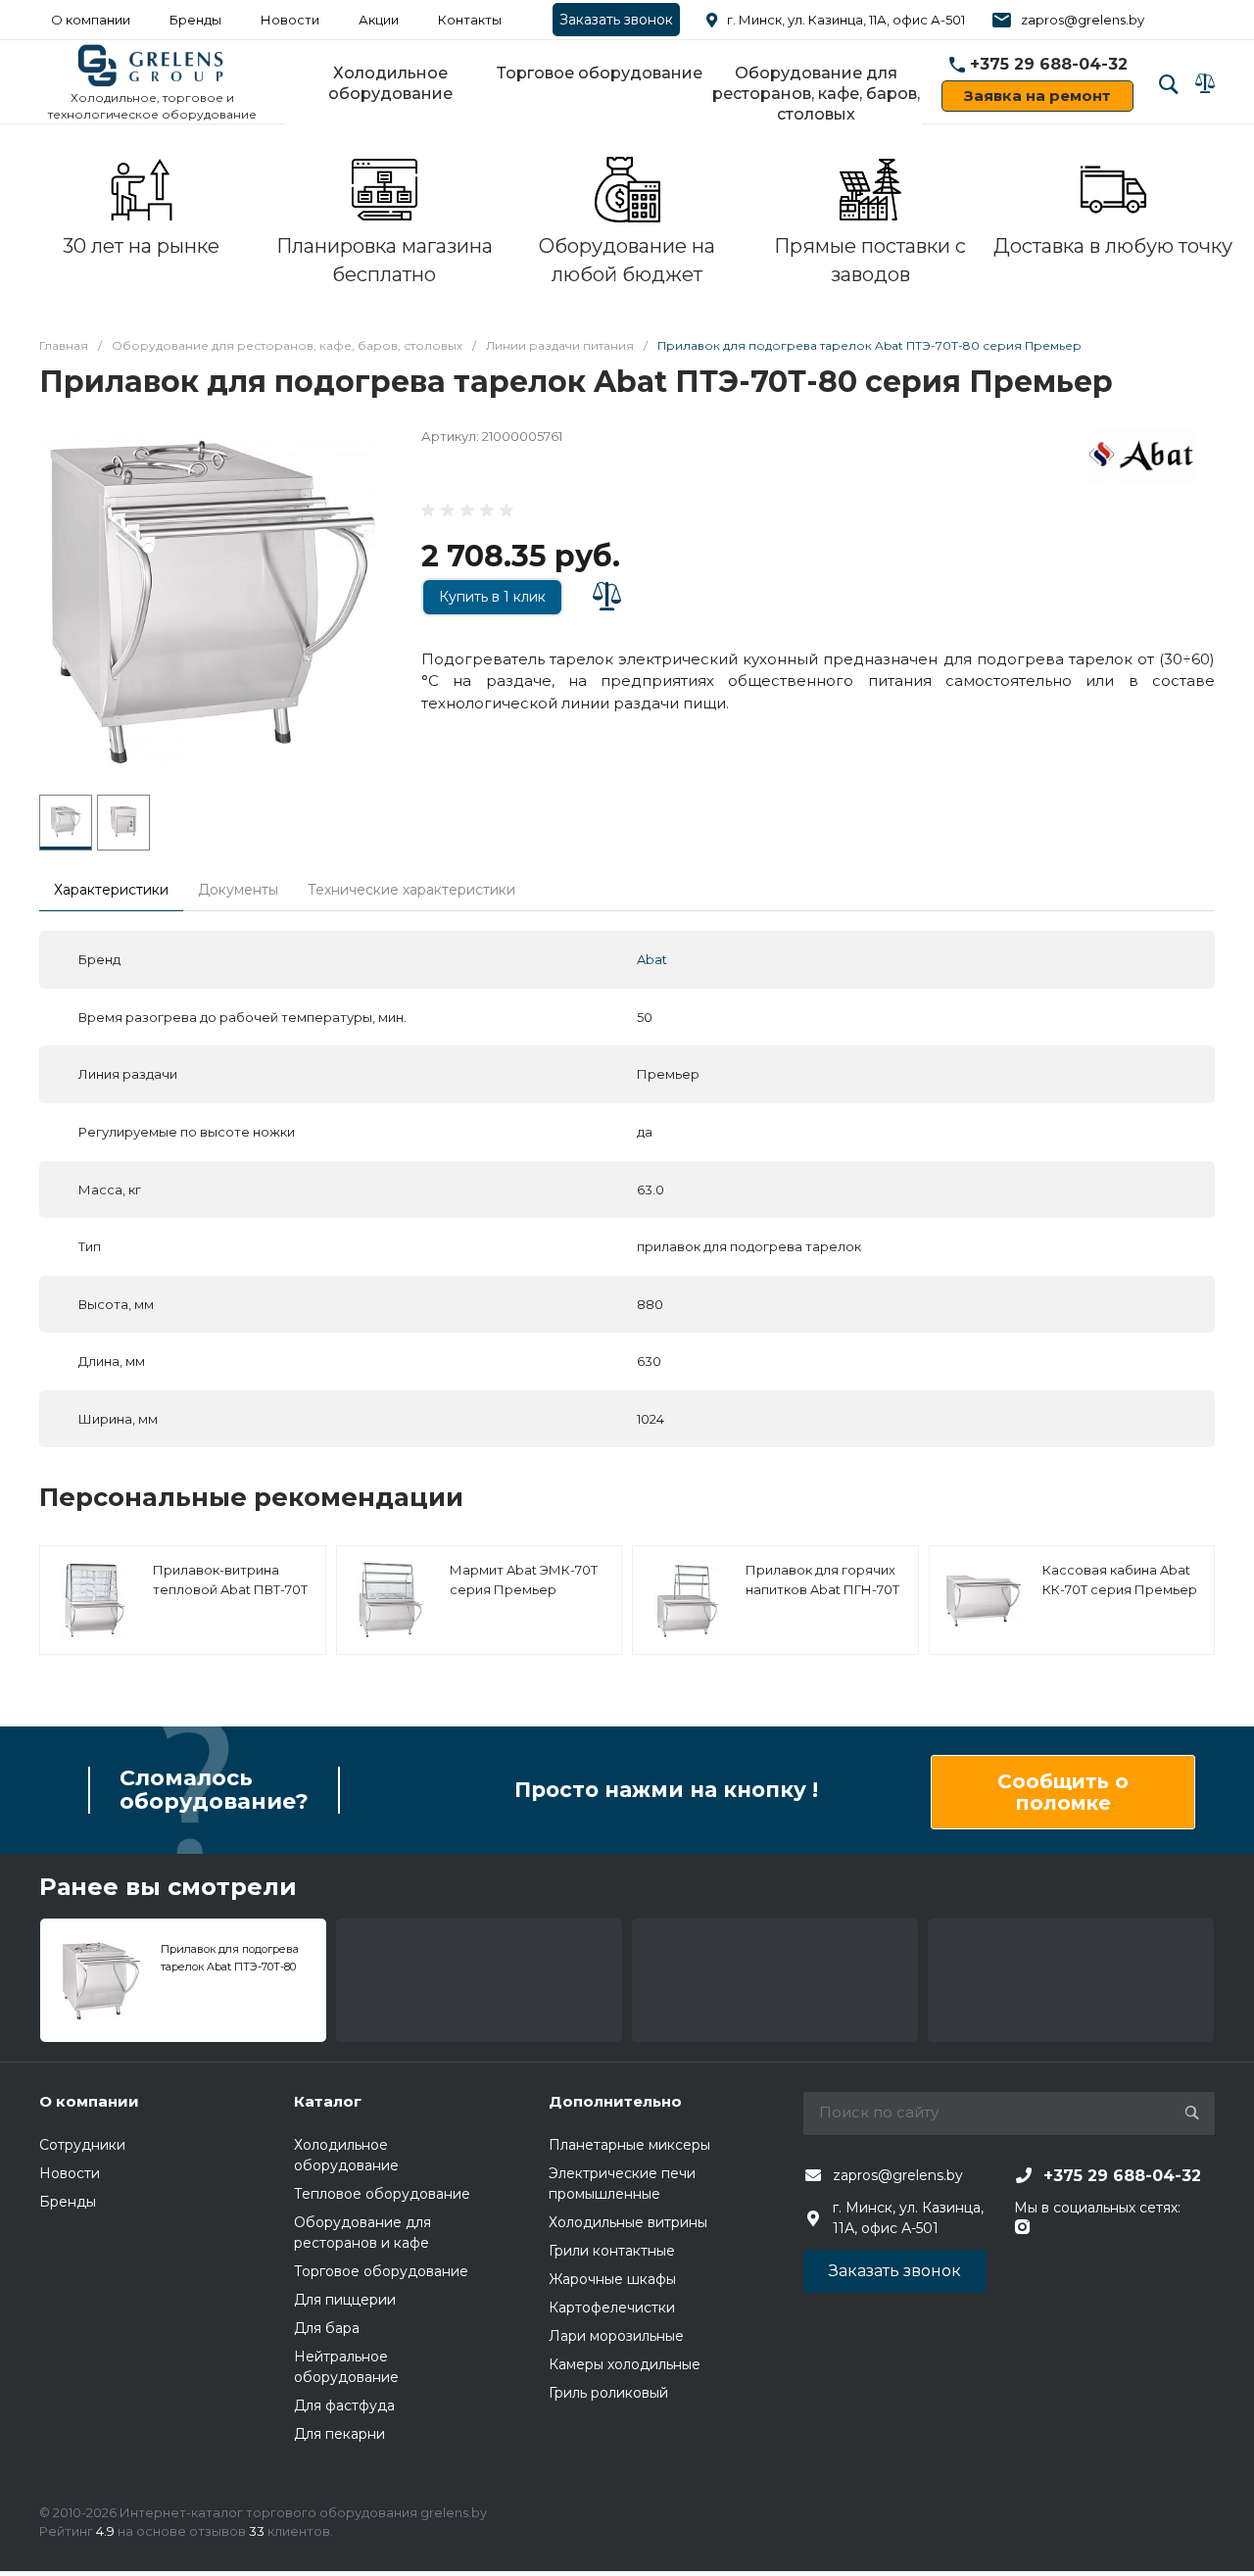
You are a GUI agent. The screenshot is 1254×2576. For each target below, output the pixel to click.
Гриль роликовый (608, 2393)
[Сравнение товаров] (1205, 83)
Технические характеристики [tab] (411, 890)
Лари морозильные (616, 2336)
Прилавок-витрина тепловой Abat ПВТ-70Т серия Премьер (230, 1589)
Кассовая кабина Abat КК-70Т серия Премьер (1120, 1580)
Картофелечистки (612, 2308)
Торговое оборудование (600, 73)
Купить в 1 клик (492, 597)
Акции (379, 20)
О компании (91, 20)
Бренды (195, 20)
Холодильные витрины (628, 2222)
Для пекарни (339, 2434)
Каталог (328, 2101)
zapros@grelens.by (1083, 20)
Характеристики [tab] (111, 890)
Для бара (327, 2328)
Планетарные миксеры (629, 2145)
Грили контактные (612, 2251)
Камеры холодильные (625, 2364)
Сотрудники (82, 2145)
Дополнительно (615, 2101)
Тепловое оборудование (382, 2194)
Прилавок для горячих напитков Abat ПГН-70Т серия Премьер (822, 1589)
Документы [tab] (238, 890)
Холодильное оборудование (390, 83)
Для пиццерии (345, 2300)
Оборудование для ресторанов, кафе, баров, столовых (816, 94)
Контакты (470, 20)
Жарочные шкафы (612, 2279)
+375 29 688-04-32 (1049, 64)
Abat (652, 959)
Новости (290, 20)
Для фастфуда (344, 2406)
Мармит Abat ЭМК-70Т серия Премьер (524, 1580)
